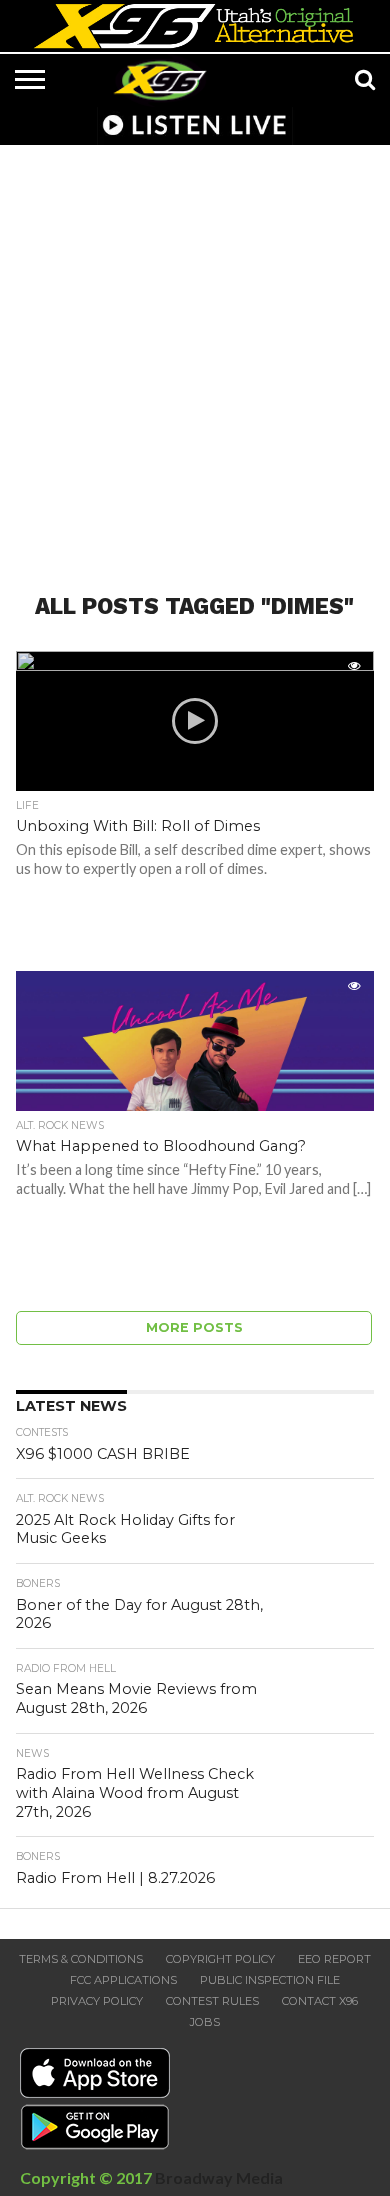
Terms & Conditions (81, 1959)
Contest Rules (212, 2001)
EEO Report (334, 1959)
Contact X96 (320, 2001)
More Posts (194, 1327)
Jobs (205, 2022)
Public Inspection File (270, 1980)
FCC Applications (123, 1980)
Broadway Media (219, 2177)
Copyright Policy (220, 1959)
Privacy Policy (97, 2001)
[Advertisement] (195, 357)
